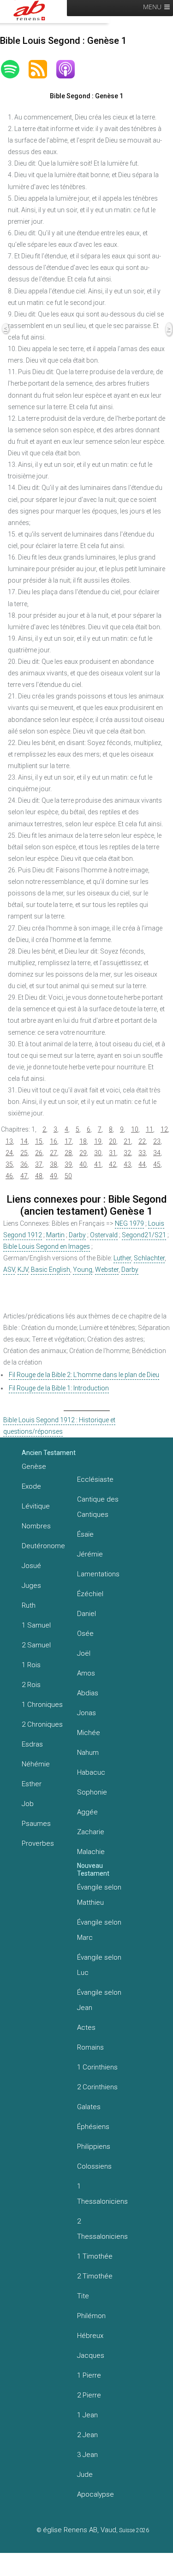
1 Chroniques (42, 1705)
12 (164, 1129)
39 (68, 1164)
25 (24, 1153)
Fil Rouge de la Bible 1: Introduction (59, 1388)
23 (157, 1141)
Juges (31, 1586)
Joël (84, 1653)
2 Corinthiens (97, 2087)
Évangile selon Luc (99, 1965)
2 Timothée (95, 2276)
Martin (55, 1235)
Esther (32, 1784)
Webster (107, 1270)
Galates (89, 2107)
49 (54, 1176)
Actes (86, 2027)
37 (39, 1164)
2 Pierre (89, 2395)
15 (39, 1141)
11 (149, 1129)
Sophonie (92, 1792)
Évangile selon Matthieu (99, 1895)
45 (157, 1164)
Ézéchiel (90, 1594)
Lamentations (98, 1574)
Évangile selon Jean (99, 2000)
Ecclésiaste (95, 1479)
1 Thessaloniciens (102, 2194)
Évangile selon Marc (99, 1930)
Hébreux (90, 2336)
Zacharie (91, 1832)
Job (28, 1804)
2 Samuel (36, 1645)
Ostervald (104, 1235)
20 (113, 1141)
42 (113, 1164)
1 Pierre (89, 2375)
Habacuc (91, 1772)
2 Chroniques (42, 1724)
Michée (89, 1733)
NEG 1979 (129, 1223)
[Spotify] (15, 69)
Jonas (86, 1713)
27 (54, 1153)
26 (39, 1153)
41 (98, 1164)
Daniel (86, 1614)
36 (24, 1164)
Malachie (91, 1852)
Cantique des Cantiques (98, 1507)
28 (68, 1153)
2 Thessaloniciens (102, 2229)
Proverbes (38, 1843)
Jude (85, 2475)
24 (9, 1153)
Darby (77, 1235)
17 (68, 1141)
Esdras (32, 1744)
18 (83, 1141)
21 (127, 1141)
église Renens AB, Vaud (80, 2530)
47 (24, 1176)
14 (24, 1141)
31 (113, 1153)
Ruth (29, 1605)
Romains (90, 2047)
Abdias (88, 1693)
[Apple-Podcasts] (70, 69)
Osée (85, 1634)
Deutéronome (43, 1546)
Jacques (91, 2355)
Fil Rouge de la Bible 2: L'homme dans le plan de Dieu (84, 1375)
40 (83, 1164)
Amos (86, 1673)
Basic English (51, 1270)
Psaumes (36, 1824)
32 (127, 1153)
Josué (31, 1566)
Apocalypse (95, 2494)
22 (142, 1141)
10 (135, 1129)
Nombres (36, 1526)
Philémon (91, 2316)
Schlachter (149, 1258)
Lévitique (36, 1506)
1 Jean (87, 2415)
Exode (31, 1486)
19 (98, 1141)
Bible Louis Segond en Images (47, 1246)
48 (39, 1176)
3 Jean (87, 2455)
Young (83, 1270)
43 (127, 1164)
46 (9, 1176)
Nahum (88, 1753)
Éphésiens (93, 2127)
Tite (83, 2296)
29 (83, 1153)
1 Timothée (95, 2256)
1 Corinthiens (97, 2067)
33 (142, 1153)
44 (142, 1164)
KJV (23, 1270)
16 (54, 1141)
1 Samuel (36, 1625)
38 (54, 1164)
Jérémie (90, 1554)
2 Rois (31, 1685)
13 (9, 1141)
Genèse (34, 1467)
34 (157, 1153)
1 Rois (31, 1665)
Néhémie (36, 1764)
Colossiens (94, 2166)
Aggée (87, 1812)
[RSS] (42, 69)
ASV (9, 1270)
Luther (122, 1258)
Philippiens (94, 2147)
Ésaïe (85, 1534)
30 (98, 1153)
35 (9, 1164)
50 (68, 1176)
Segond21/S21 (144, 1235)
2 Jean (87, 2435)
